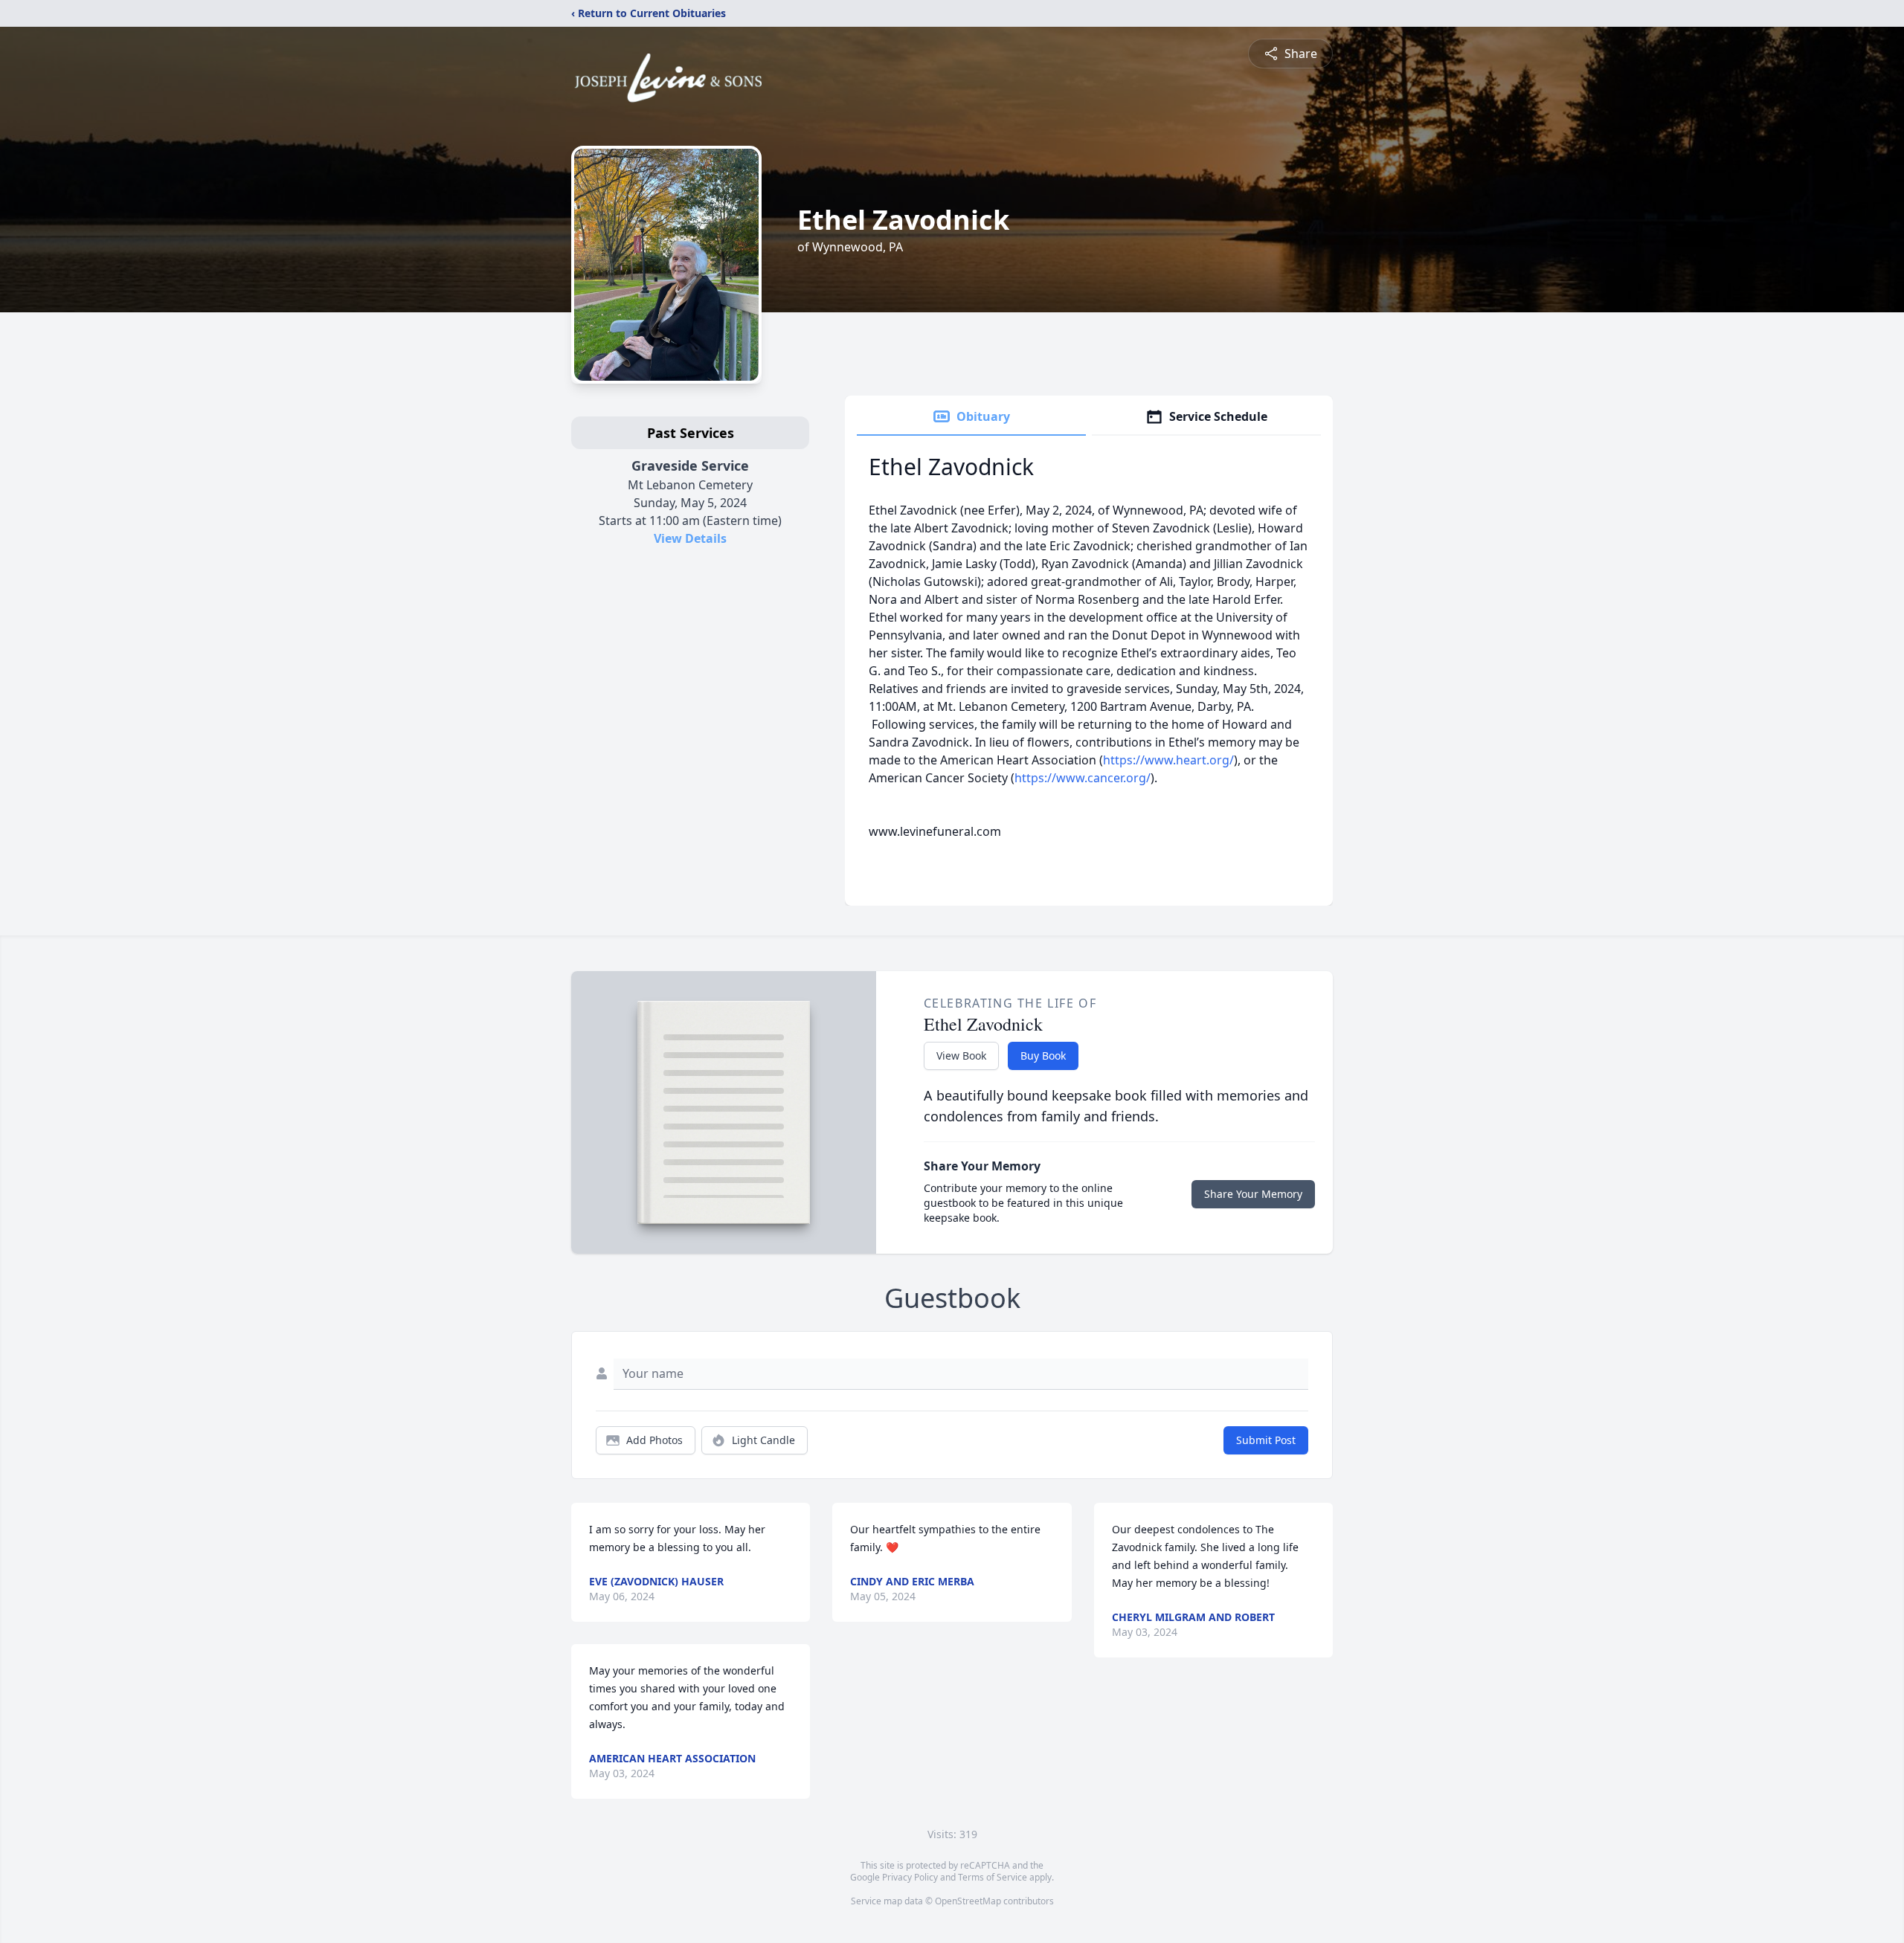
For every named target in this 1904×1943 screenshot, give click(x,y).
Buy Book (1043, 1056)
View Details (690, 538)
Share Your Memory (1253, 1194)
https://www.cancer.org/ (1083, 778)
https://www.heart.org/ (1168, 760)
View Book (961, 1056)
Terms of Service (993, 1877)
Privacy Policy (910, 1877)
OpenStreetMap (968, 1901)
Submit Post (1266, 1440)
